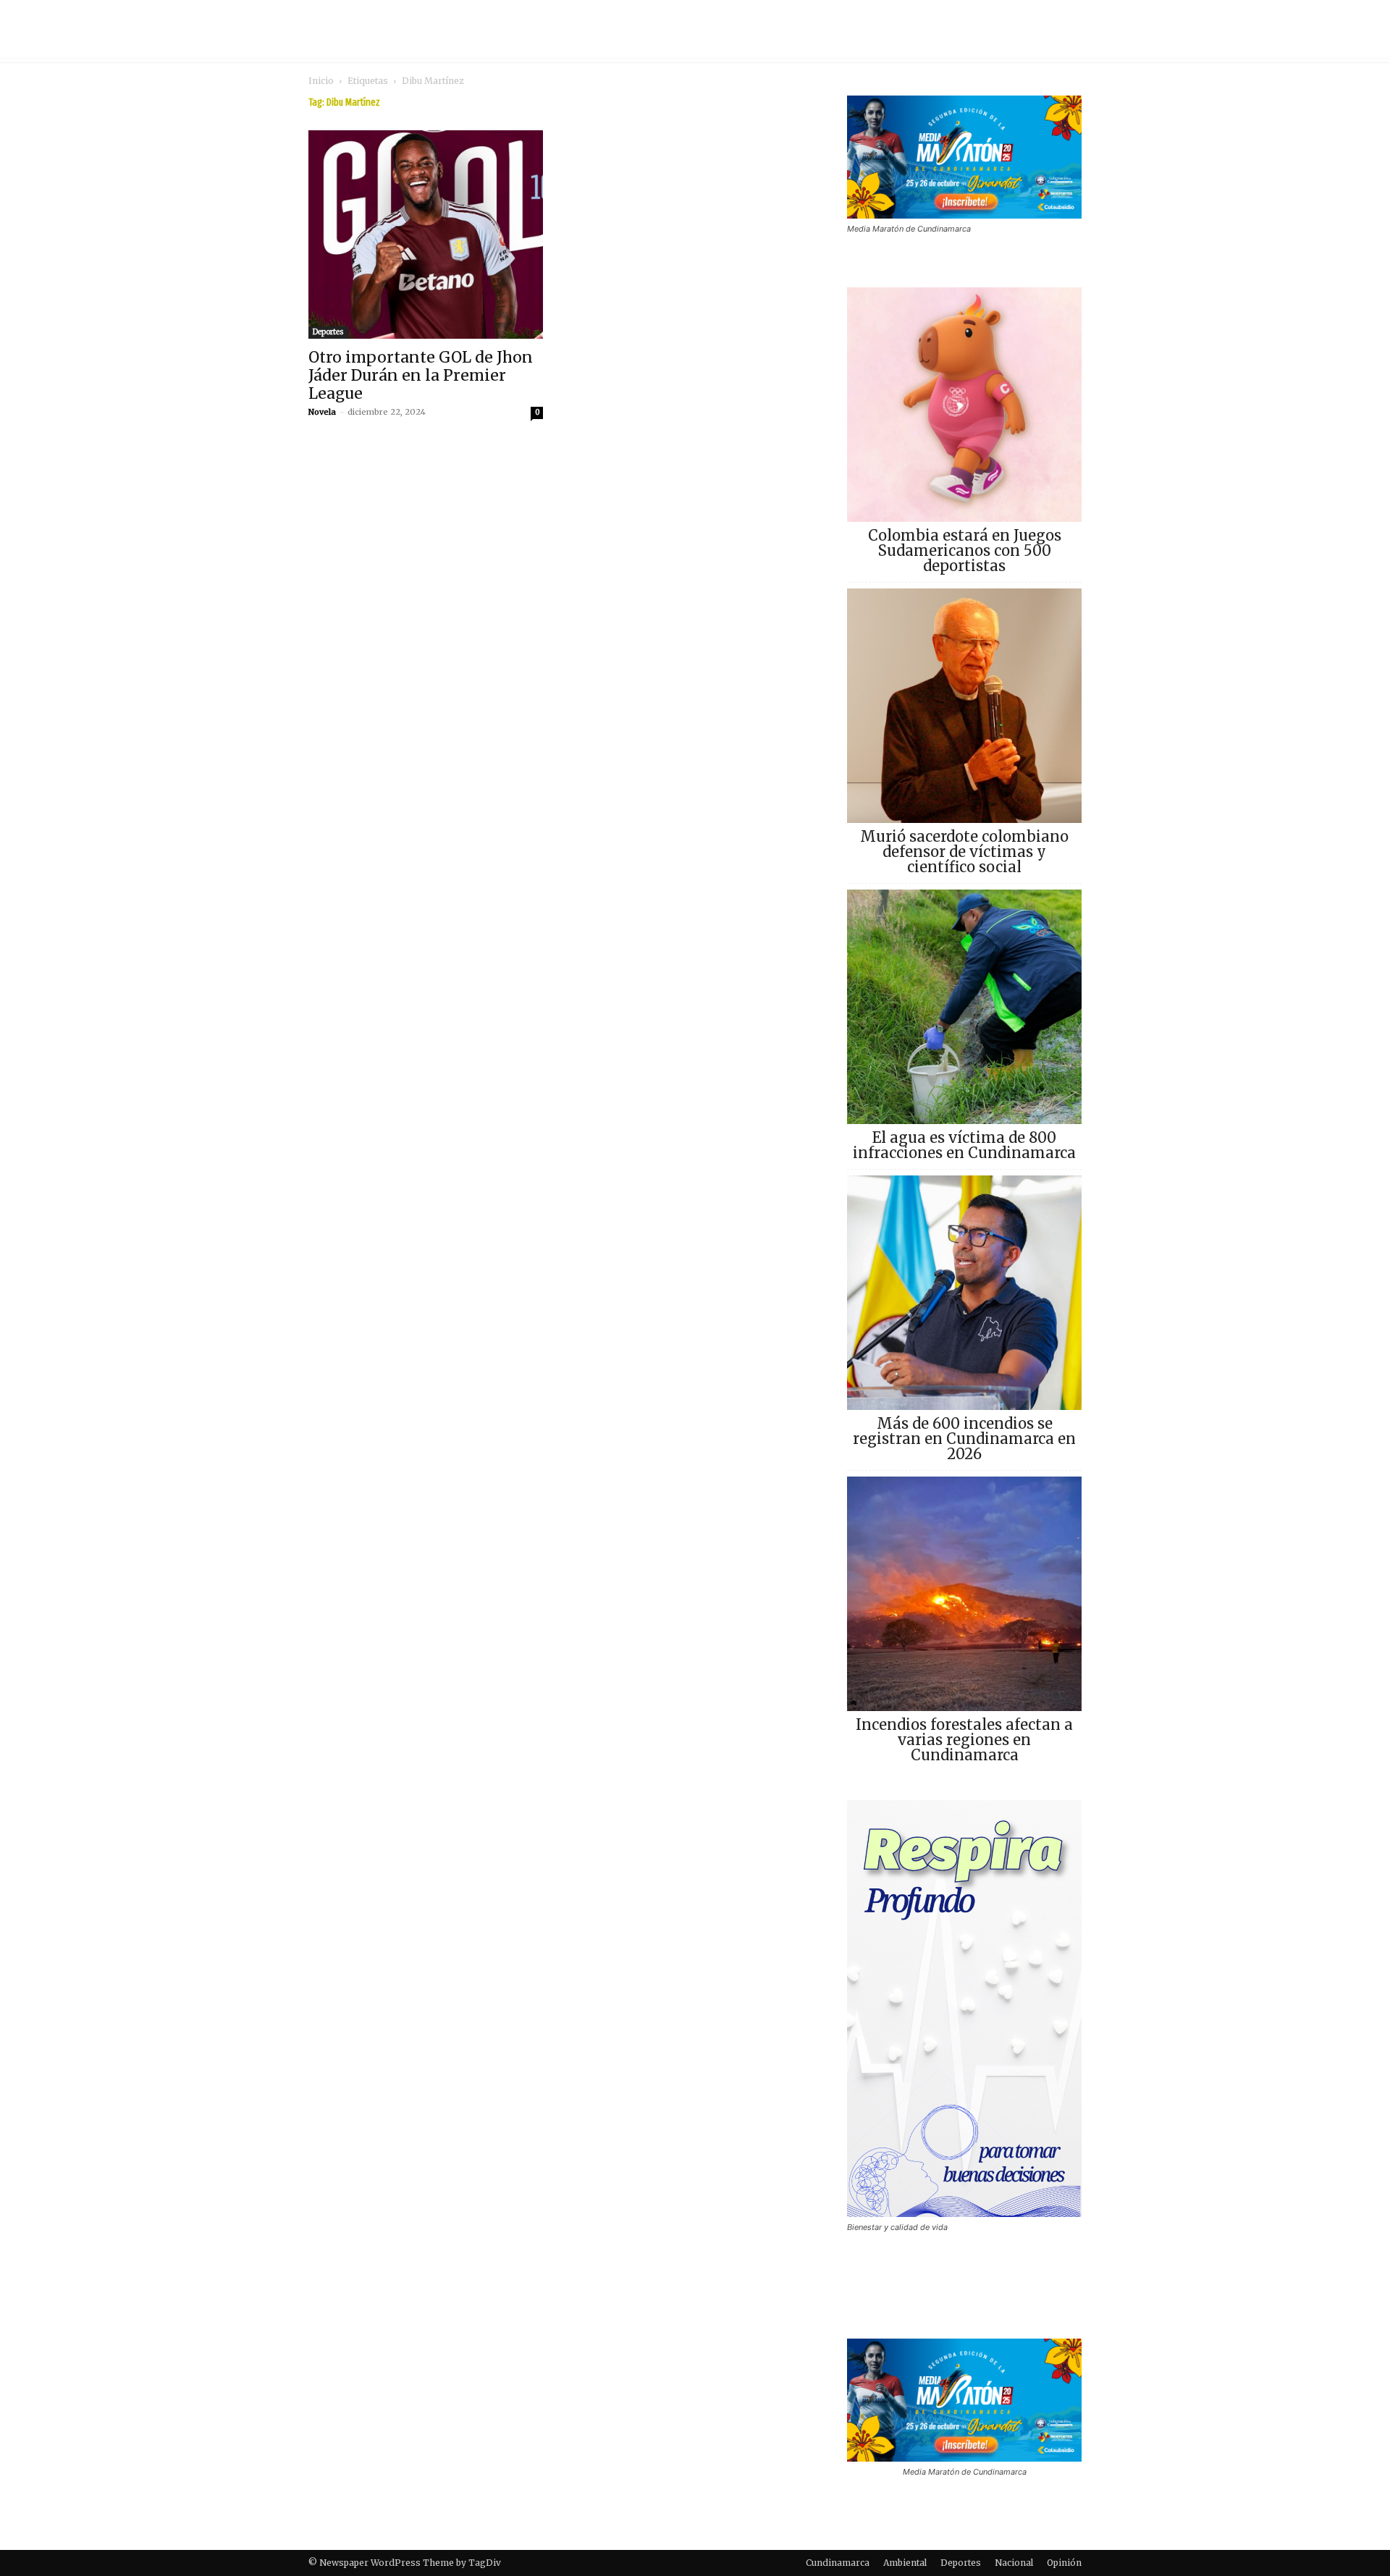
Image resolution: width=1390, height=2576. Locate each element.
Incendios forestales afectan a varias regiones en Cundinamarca (964, 1740)
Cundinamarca (838, 2563)
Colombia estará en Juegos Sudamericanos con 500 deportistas (965, 550)
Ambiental (905, 2563)
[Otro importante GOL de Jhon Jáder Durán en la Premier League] (426, 235)
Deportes (328, 332)
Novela (322, 412)
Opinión (1064, 2563)
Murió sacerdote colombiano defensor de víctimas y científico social (964, 852)
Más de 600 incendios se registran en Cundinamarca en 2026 (964, 1439)
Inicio (321, 81)
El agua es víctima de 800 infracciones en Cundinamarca (964, 1145)
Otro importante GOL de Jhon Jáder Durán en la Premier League (421, 375)
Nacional (1014, 2563)
